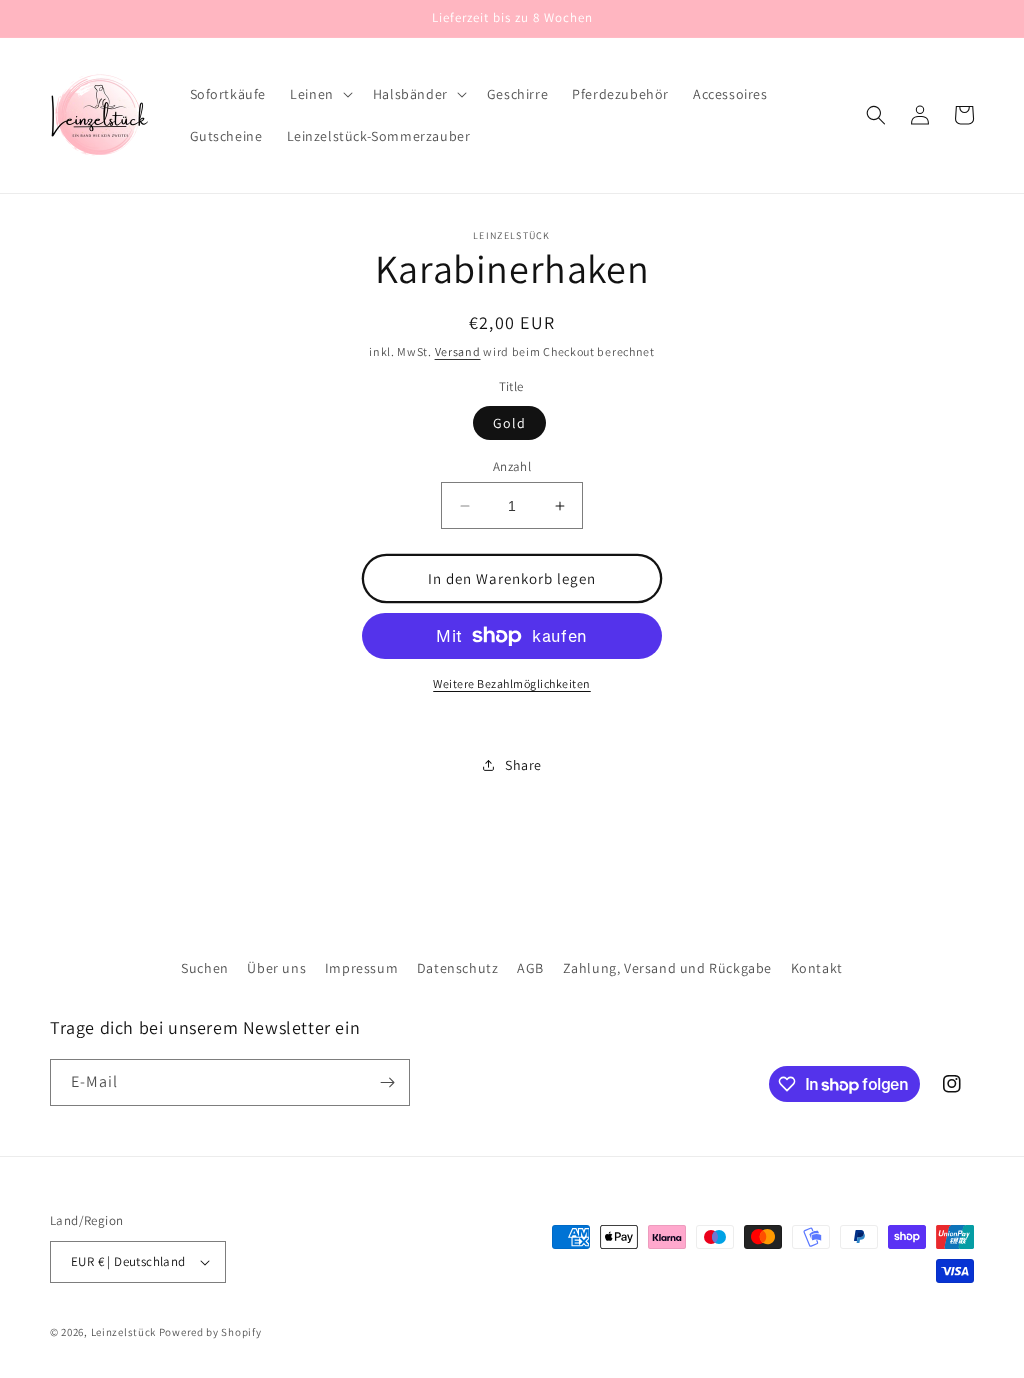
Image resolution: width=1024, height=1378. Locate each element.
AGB (530, 968)
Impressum (361, 968)
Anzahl (512, 466)
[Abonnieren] (387, 1082)
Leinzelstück (123, 1332)
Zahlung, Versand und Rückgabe (667, 968)
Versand (458, 351)
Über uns (276, 968)
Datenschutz (458, 968)
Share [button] (523, 765)
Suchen (205, 968)
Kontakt (817, 968)
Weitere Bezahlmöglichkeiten (512, 683)
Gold (509, 423)
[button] (319, 94)
